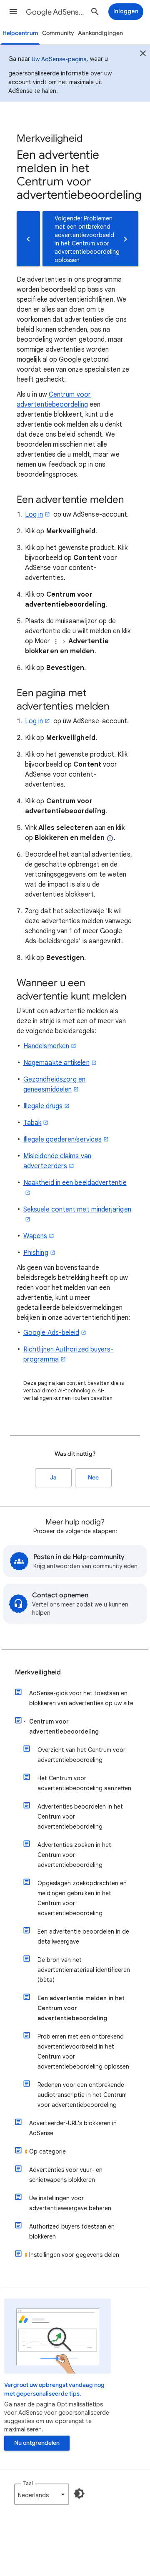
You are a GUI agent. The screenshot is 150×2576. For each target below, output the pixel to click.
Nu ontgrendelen (37, 2443)
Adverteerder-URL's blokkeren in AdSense (73, 2128)
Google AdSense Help (57, 12)
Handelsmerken (46, 1046)
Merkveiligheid (38, 1672)
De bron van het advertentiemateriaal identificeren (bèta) (84, 1970)
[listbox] (42, 2494)
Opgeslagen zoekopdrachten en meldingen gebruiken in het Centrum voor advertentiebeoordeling (82, 1898)
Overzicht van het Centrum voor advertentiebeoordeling (81, 1755)
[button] (13, 12)
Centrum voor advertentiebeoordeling (64, 1726)
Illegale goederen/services (62, 1139)
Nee (93, 1478)
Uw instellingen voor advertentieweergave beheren (70, 2203)
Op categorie (47, 2151)
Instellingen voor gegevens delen (74, 2255)
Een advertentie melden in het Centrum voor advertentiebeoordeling (81, 2008)
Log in (34, 515)
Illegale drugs (43, 1106)
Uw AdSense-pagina (59, 59)
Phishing (36, 1253)
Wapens (35, 1236)
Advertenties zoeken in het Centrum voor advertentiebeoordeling (74, 1855)
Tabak (32, 1123)
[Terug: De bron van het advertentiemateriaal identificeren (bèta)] (28, 239)
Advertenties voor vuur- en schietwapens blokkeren (66, 2175)
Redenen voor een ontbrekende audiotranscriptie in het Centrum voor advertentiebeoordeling (82, 2095)
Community (58, 33)
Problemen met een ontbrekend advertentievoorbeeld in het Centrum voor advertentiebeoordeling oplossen (83, 2051)
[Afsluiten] (143, 55)
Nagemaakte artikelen (56, 1063)
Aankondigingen (100, 33)
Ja (53, 1478)
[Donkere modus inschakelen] (79, 2494)
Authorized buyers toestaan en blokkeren (72, 2231)
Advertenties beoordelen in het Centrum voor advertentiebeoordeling (80, 1816)
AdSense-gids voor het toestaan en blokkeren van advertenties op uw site (81, 1698)
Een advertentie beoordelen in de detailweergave (83, 1936)
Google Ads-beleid (51, 1333)
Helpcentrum (20, 33)
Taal (28, 2483)
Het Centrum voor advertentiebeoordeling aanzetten (84, 1783)
